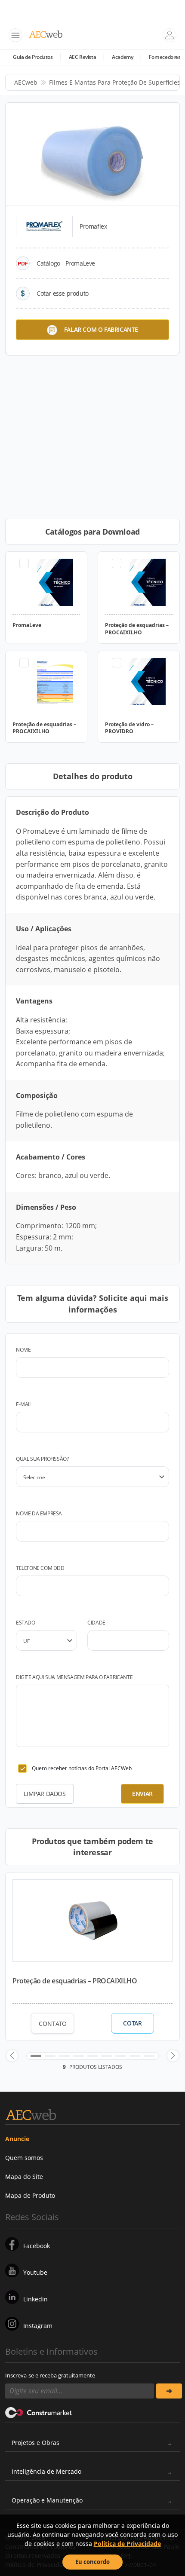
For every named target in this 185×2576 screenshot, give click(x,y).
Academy (122, 57)
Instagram (38, 2326)
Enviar (142, 1794)
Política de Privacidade (127, 2544)
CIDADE (96, 1623)
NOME (23, 1350)
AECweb (26, 82)
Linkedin (35, 2299)
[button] (12, 2056)
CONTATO (53, 2024)
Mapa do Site (24, 2177)
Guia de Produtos (33, 57)
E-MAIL (24, 1404)
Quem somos (24, 2158)
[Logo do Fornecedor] (44, 226)
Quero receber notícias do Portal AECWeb (82, 1768)
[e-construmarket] (39, 2412)
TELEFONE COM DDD (40, 1568)
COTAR (132, 2023)
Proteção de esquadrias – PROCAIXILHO (75, 1981)
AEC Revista (83, 57)
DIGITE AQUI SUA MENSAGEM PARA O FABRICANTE (74, 1677)
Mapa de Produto (30, 2195)
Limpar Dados (45, 1794)
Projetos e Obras (35, 2443)
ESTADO (26, 1623)
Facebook (37, 2246)
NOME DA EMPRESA (39, 1513)
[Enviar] (169, 2391)
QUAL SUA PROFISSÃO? (42, 1459)
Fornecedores (165, 57)
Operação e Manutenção (47, 2500)
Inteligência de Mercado (46, 2471)
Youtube (35, 2272)
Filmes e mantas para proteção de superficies (115, 82)
